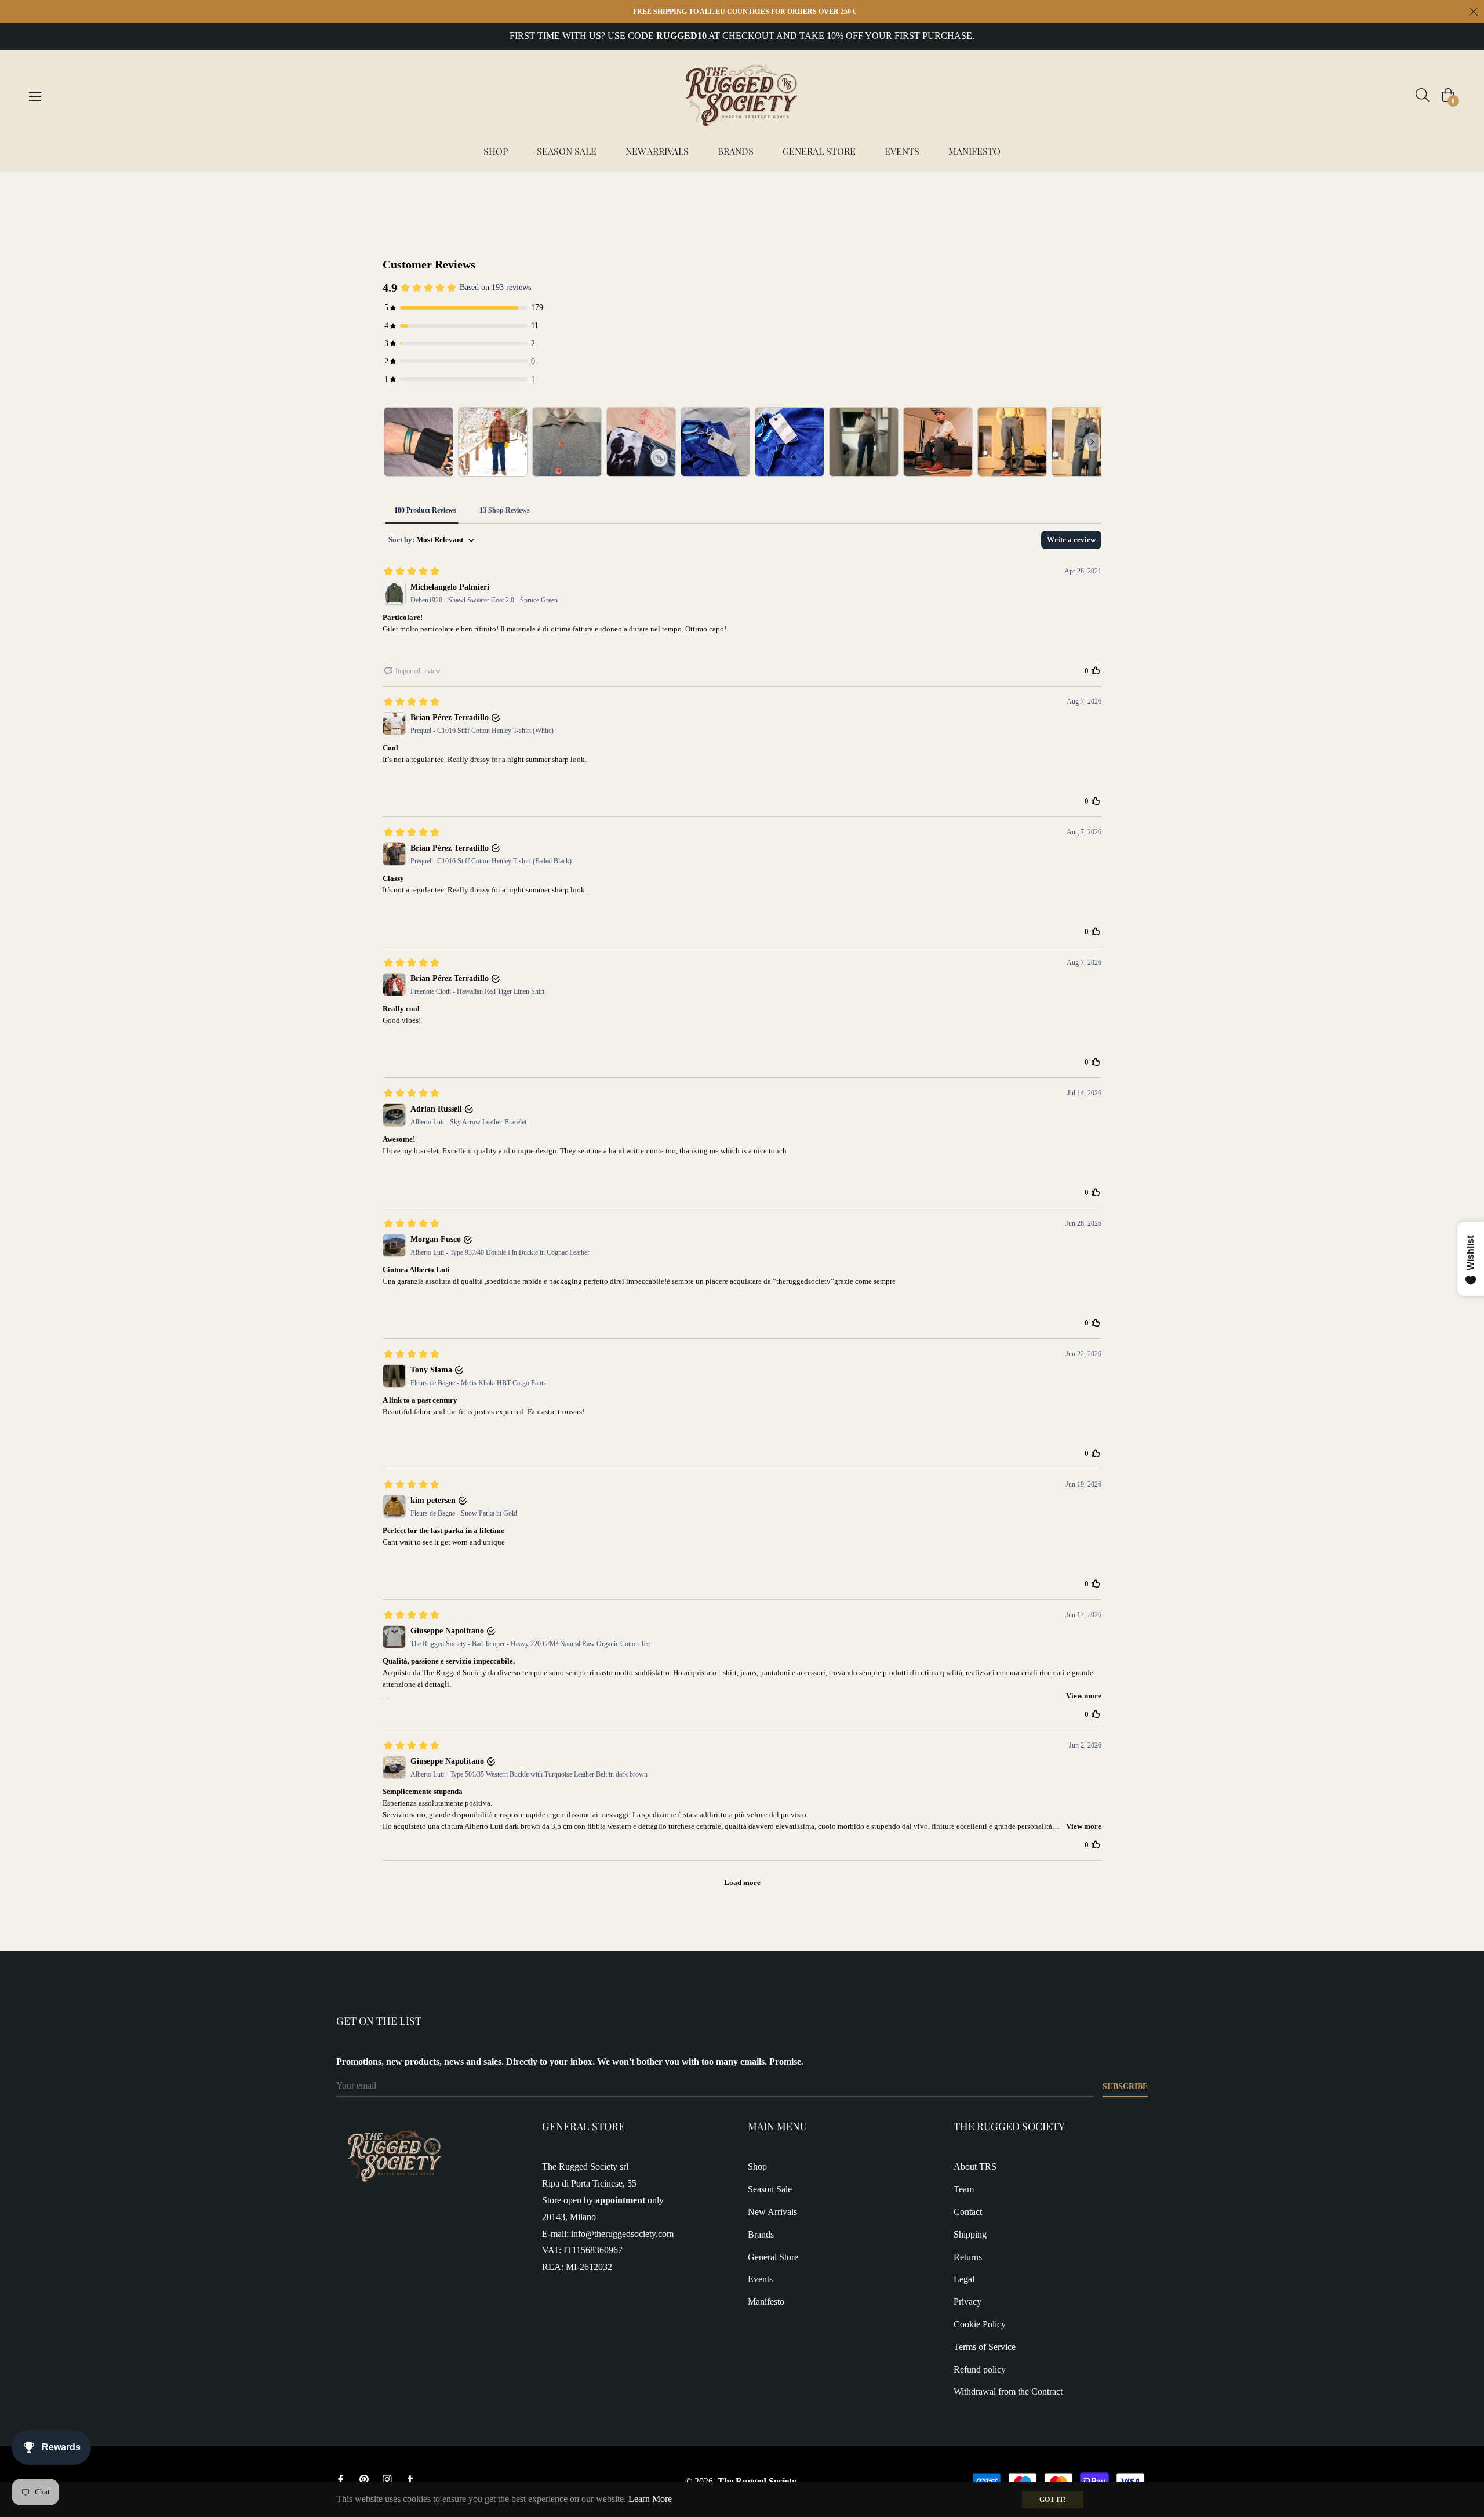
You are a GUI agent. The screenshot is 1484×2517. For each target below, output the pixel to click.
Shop (757, 2166)
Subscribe (1125, 2086)
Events (760, 2279)
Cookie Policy (980, 2324)
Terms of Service (985, 2347)
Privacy (967, 2302)
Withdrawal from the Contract (1008, 2391)
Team (964, 2189)
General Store (773, 2257)
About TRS (975, 2166)
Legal (964, 2279)
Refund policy (980, 2369)
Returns (968, 2257)
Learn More (650, 2499)
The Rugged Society (757, 2481)
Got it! (1053, 2500)
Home (348, 192)
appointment (620, 2200)
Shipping (970, 2234)
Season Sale (770, 2189)
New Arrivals (772, 2212)
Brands (761, 2234)
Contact (968, 2212)
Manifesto (766, 2302)
